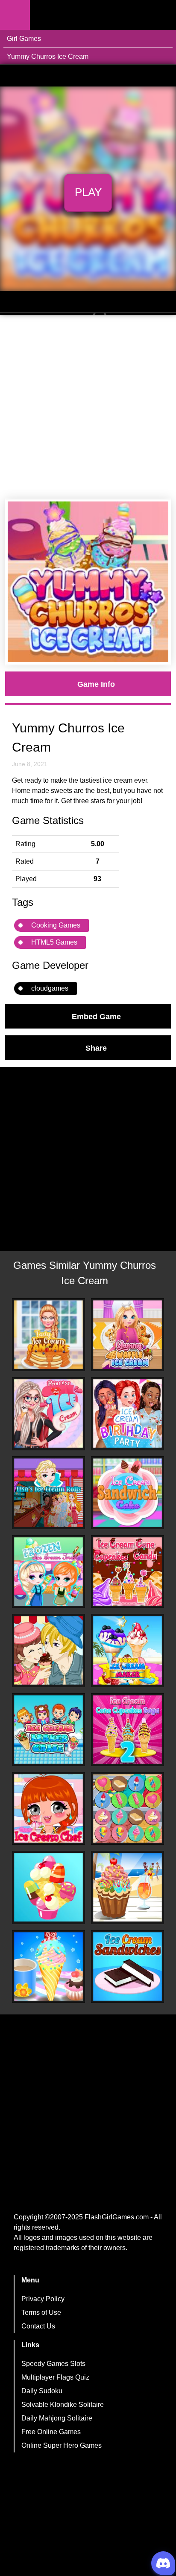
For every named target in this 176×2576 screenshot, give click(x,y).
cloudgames (50, 988)
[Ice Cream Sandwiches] (128, 1967)
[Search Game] (162, 17)
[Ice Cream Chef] (48, 1808)
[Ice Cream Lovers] (48, 1650)
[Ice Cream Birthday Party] (128, 1413)
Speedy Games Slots (53, 2364)
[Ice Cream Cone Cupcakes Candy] (128, 1572)
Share (96, 1048)
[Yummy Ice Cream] (128, 1887)
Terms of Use (41, 2312)
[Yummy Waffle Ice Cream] (128, 1335)
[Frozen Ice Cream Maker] (128, 1650)
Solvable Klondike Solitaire (63, 2405)
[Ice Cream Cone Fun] (48, 1967)
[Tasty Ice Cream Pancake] (48, 1335)
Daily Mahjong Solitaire (57, 2418)
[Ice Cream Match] (48, 1887)
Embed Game (96, 1016)
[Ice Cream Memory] (128, 1808)
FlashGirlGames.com (117, 2217)
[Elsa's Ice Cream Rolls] (48, 1493)
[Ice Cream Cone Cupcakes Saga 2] (128, 1730)
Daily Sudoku (42, 2391)
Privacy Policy (43, 2299)
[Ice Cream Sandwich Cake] (128, 1493)
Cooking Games (56, 925)
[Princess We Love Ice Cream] (48, 1413)
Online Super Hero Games (62, 2445)
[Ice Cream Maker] (48, 1730)
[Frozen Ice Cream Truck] (48, 1572)
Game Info (96, 684)
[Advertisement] (88, 407)
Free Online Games (51, 2432)
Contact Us (38, 2326)
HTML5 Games (54, 942)
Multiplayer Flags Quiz (55, 2377)
